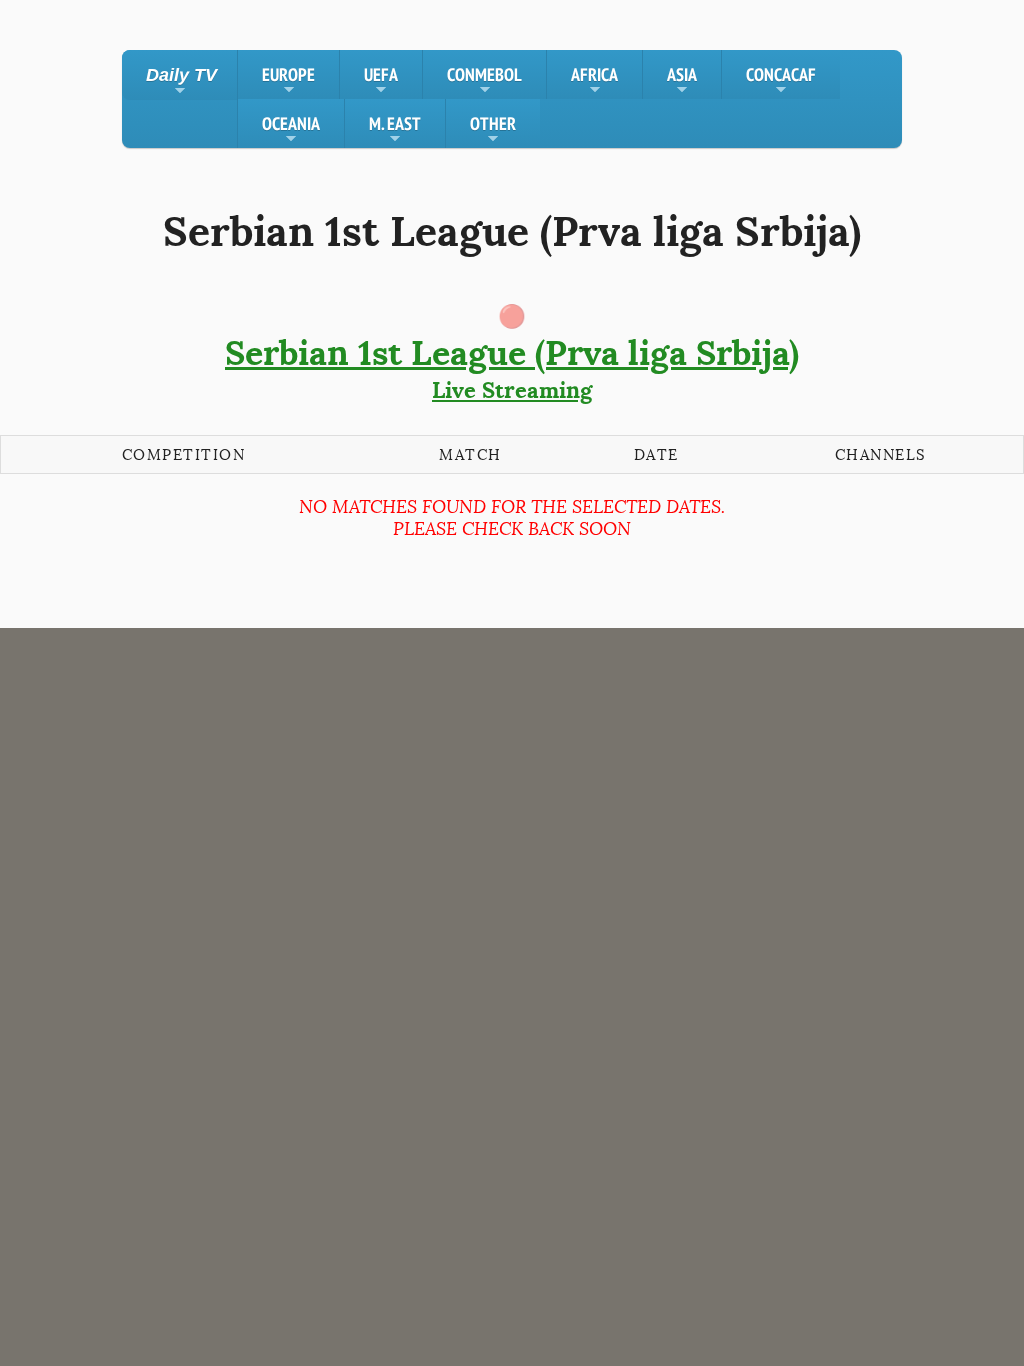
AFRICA (594, 81)
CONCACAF (781, 81)
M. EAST (395, 130)
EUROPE (288, 81)
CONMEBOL (484, 81)
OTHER (493, 130)
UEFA (381, 81)
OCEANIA (291, 130)
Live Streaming (512, 368)
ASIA (682, 81)
